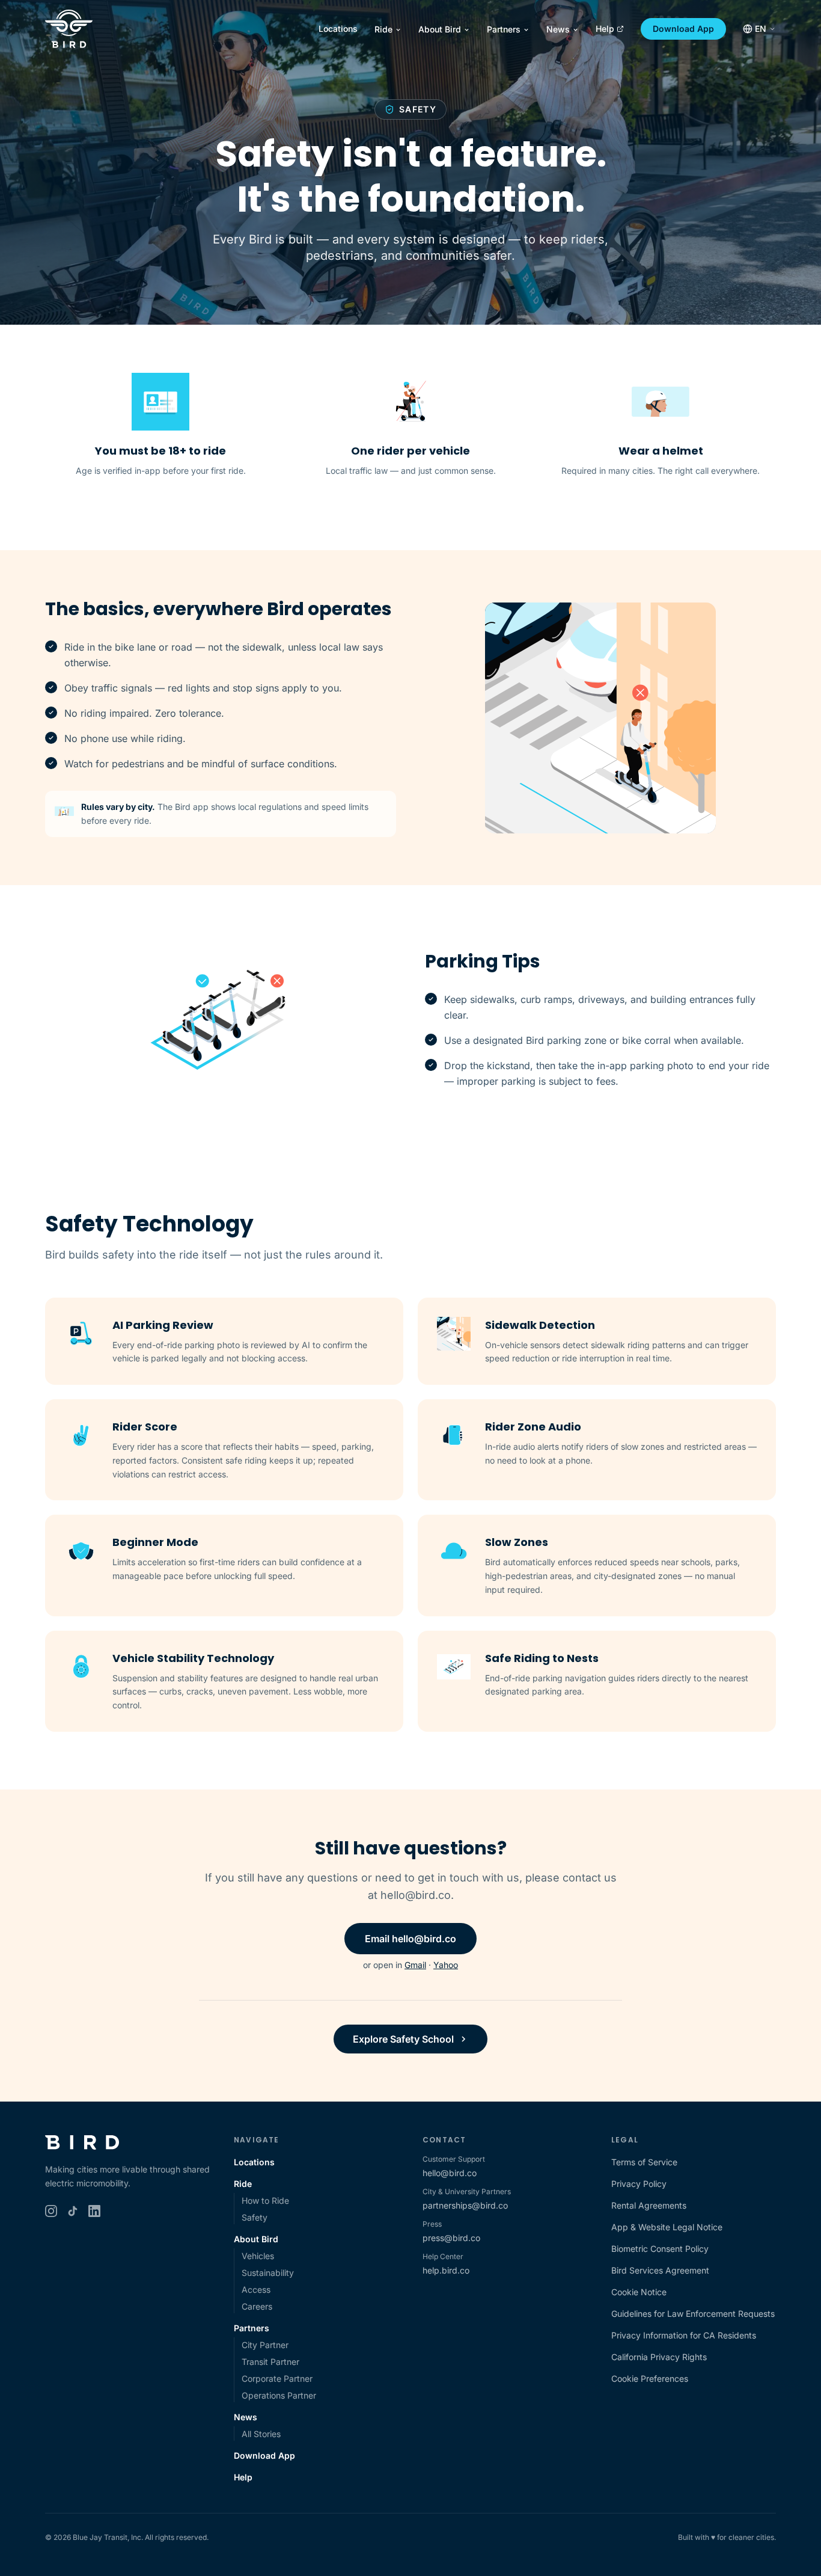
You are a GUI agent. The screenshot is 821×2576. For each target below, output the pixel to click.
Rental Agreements (649, 2205)
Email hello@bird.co (410, 1939)
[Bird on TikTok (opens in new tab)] (73, 2211)
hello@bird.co (450, 2173)
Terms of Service (644, 2162)
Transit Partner (270, 2362)
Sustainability (268, 2273)
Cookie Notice (639, 2292)
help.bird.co (446, 2270)
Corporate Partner (277, 2378)
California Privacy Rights (659, 2357)
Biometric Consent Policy (660, 2249)
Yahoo (446, 1965)
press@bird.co (451, 2238)
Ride (383, 29)
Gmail (415, 1965)
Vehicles (258, 2256)
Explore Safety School (403, 2039)
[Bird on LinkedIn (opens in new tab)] (94, 2211)
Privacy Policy (639, 2184)
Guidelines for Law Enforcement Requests (693, 2314)
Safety (255, 2217)
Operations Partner (279, 2395)
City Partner (265, 2345)
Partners (504, 29)
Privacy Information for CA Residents (684, 2335)
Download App (683, 29)
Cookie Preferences (650, 2378)
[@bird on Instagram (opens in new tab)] (51, 2211)
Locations (338, 29)
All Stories (261, 2434)
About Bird (440, 29)
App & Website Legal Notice (667, 2227)
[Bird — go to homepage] (69, 29)
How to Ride (265, 2200)
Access (256, 2289)
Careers (257, 2306)
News (558, 29)
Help (605, 29)
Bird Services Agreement (660, 2270)
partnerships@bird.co (465, 2205)
